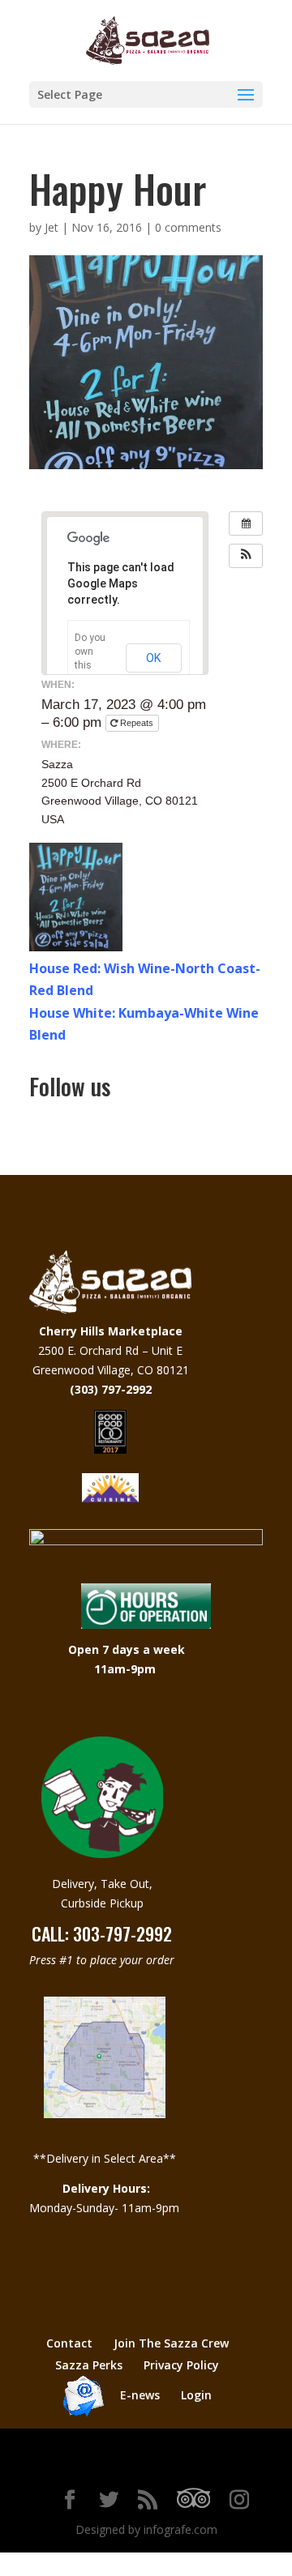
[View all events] (246, 523)
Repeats (137, 723)
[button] (246, 556)
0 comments (188, 227)
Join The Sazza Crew (171, 2343)
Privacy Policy (181, 2365)
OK (154, 658)
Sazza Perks (89, 2365)
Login (196, 2395)
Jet (52, 227)
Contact (69, 2343)
